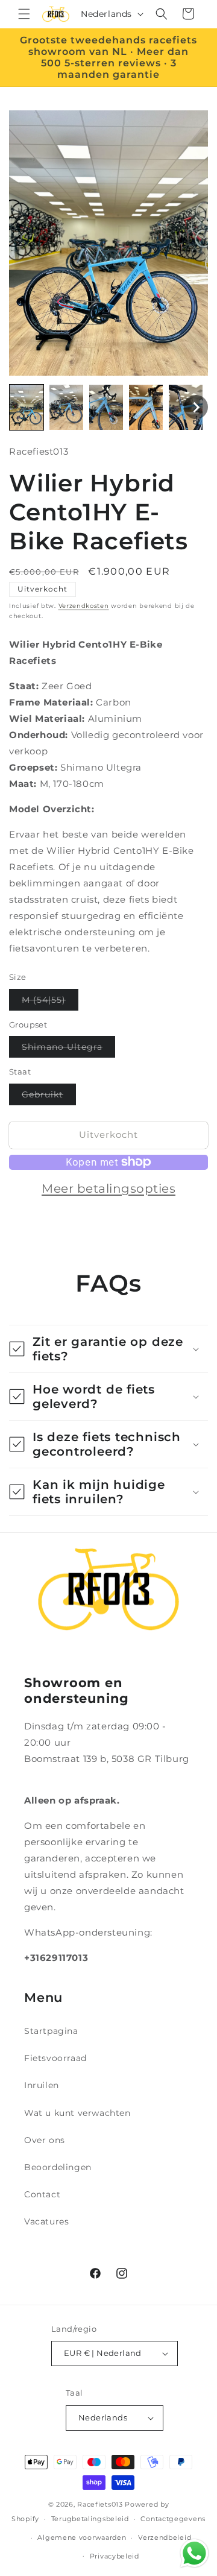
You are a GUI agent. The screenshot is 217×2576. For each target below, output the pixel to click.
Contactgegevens (173, 2519)
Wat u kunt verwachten (77, 2113)
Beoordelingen (58, 2167)
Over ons (45, 2140)
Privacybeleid (115, 2556)
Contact (42, 2194)
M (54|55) (50, 1002)
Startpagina (51, 2031)
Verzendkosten (84, 606)
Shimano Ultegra (68, 1049)
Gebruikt (49, 1097)
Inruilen (42, 2085)
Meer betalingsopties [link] (108, 1189)
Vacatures (46, 2221)
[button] (24, 14)
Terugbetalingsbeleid (90, 2519)
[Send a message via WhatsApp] (194, 2553)
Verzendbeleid (165, 2537)
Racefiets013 (100, 2504)
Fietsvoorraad (55, 2058)
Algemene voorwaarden (82, 2537)
